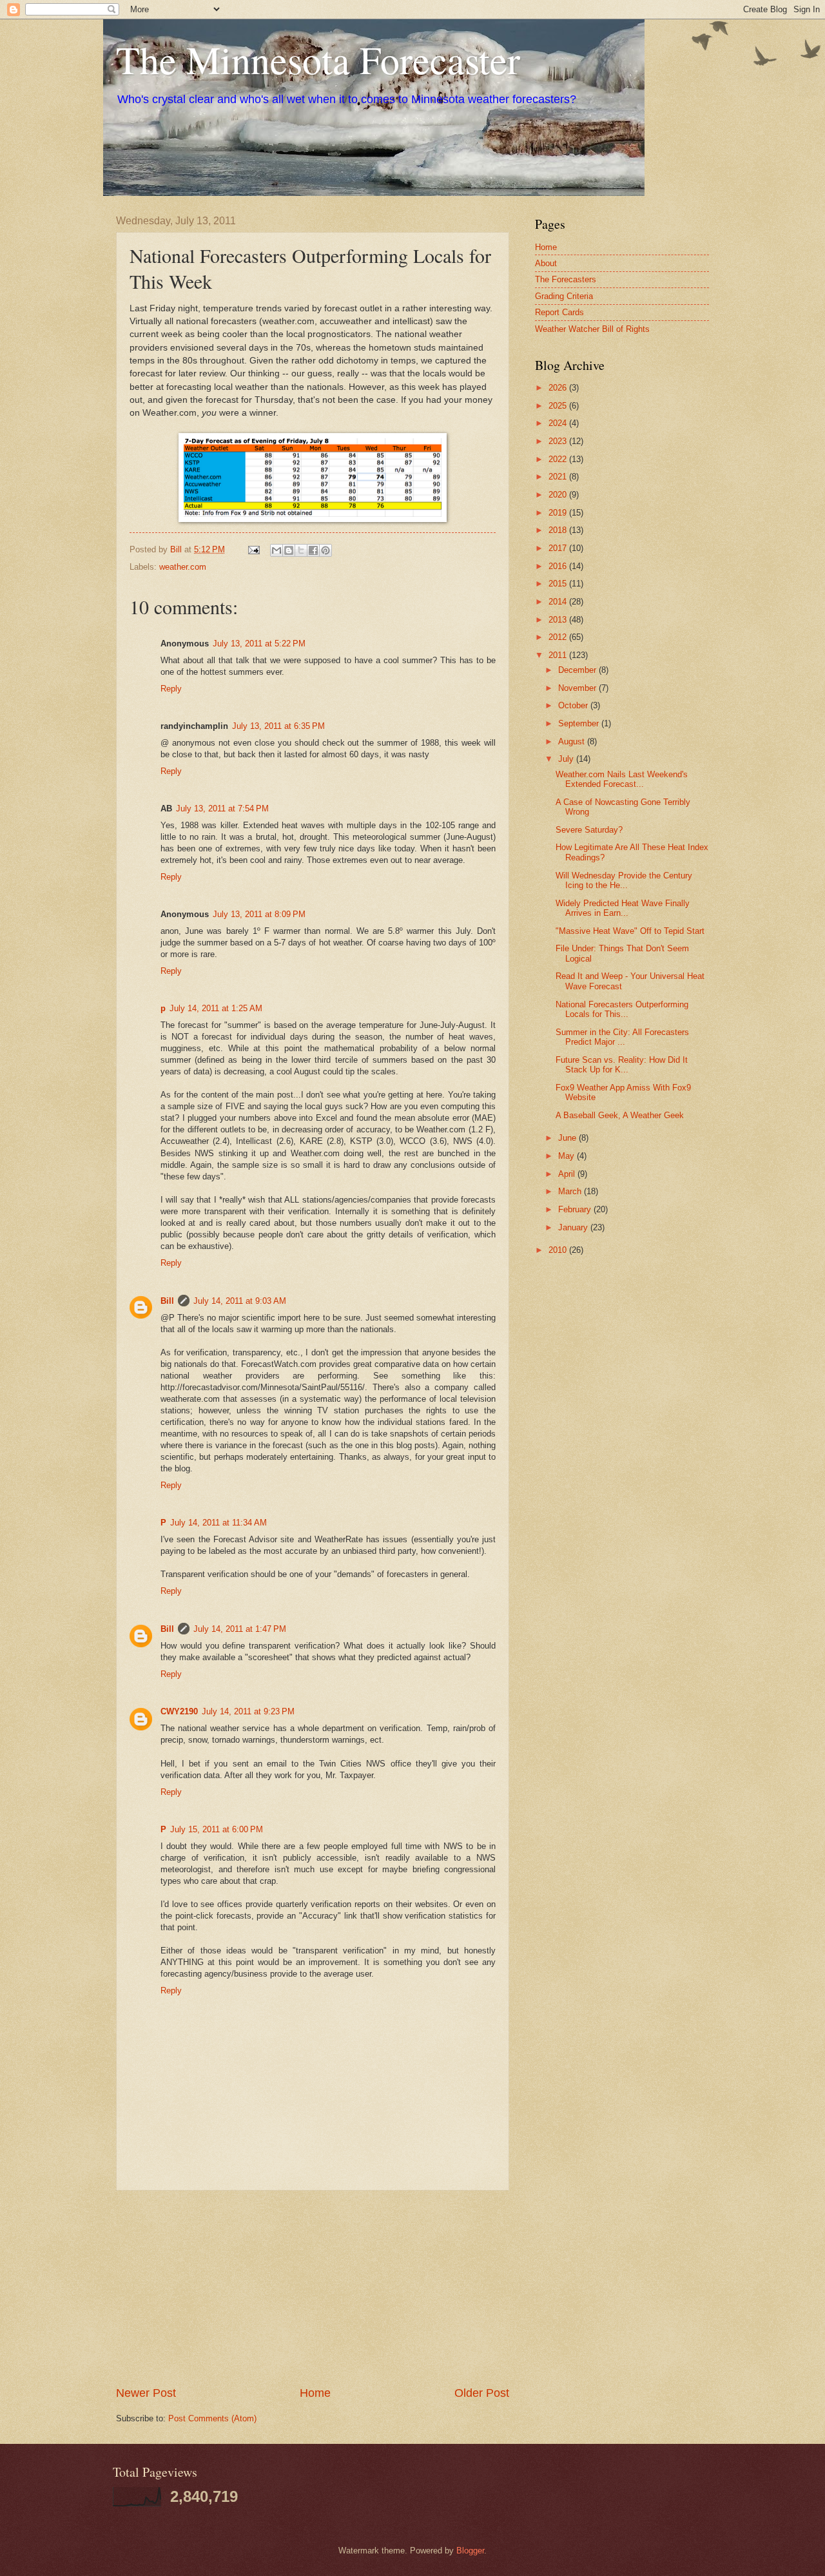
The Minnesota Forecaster (318, 59)
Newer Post (146, 2393)
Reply (171, 689)
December (578, 670)
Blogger (470, 2551)
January (574, 1227)
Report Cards (559, 312)
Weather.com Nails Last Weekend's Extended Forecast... (622, 779)
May (568, 1156)
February (576, 1209)
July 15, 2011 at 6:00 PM (217, 1829)
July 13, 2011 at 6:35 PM (278, 726)
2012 (559, 637)
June (568, 1138)
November (578, 688)
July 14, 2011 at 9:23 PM (248, 1711)
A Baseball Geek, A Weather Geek (620, 1115)
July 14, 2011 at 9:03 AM (240, 1301)
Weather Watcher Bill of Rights (592, 329)
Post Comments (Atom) (212, 2418)
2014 (559, 602)
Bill (167, 1301)
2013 (559, 620)
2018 (559, 530)
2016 (559, 566)
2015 (559, 584)
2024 (559, 423)
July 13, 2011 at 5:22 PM (259, 644)
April (568, 1174)
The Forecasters (566, 279)
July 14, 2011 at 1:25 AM (216, 1008)
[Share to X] (301, 550)
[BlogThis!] (289, 550)
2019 (559, 513)
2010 (559, 1250)
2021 (559, 477)
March (571, 1191)
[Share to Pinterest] (325, 550)
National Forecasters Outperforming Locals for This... (622, 1009)
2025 (559, 406)
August (573, 741)
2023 (559, 441)
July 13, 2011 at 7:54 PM (222, 809)
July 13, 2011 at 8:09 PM (259, 914)
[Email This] (277, 550)
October (574, 705)
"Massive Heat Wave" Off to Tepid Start (630, 931)
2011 (559, 655)
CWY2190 (179, 1711)
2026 (559, 388)
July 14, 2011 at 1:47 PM (240, 1629)
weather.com (183, 567)
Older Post (482, 2393)
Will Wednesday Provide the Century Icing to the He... (624, 880)
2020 (559, 495)
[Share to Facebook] (313, 550)
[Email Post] (253, 549)
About (546, 263)
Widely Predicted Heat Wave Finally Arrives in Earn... (623, 908)
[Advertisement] (313, 2288)
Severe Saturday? (589, 830)
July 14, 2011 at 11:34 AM (218, 1523)
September (580, 723)
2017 (559, 548)
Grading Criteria (564, 296)
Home (315, 2393)
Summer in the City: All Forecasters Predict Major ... (622, 1037)
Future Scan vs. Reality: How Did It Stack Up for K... (622, 1065)
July (567, 759)
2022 (559, 459)
